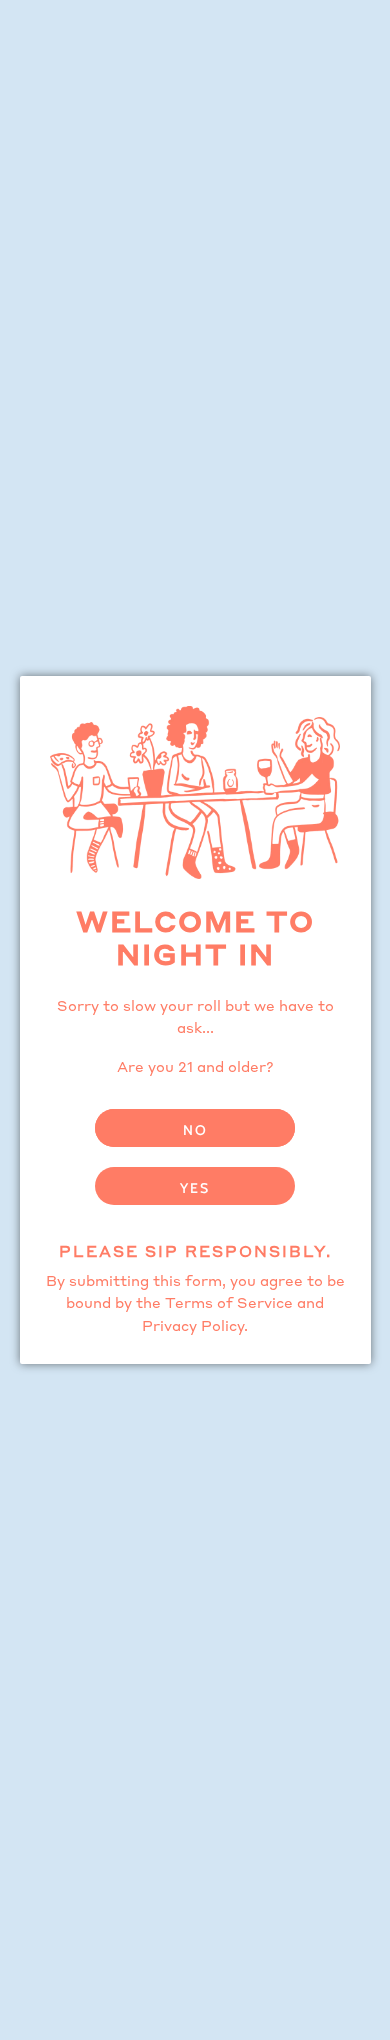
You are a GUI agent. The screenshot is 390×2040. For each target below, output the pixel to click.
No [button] (195, 1130)
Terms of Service (229, 1304)
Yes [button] (195, 1188)
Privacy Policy (193, 1327)
